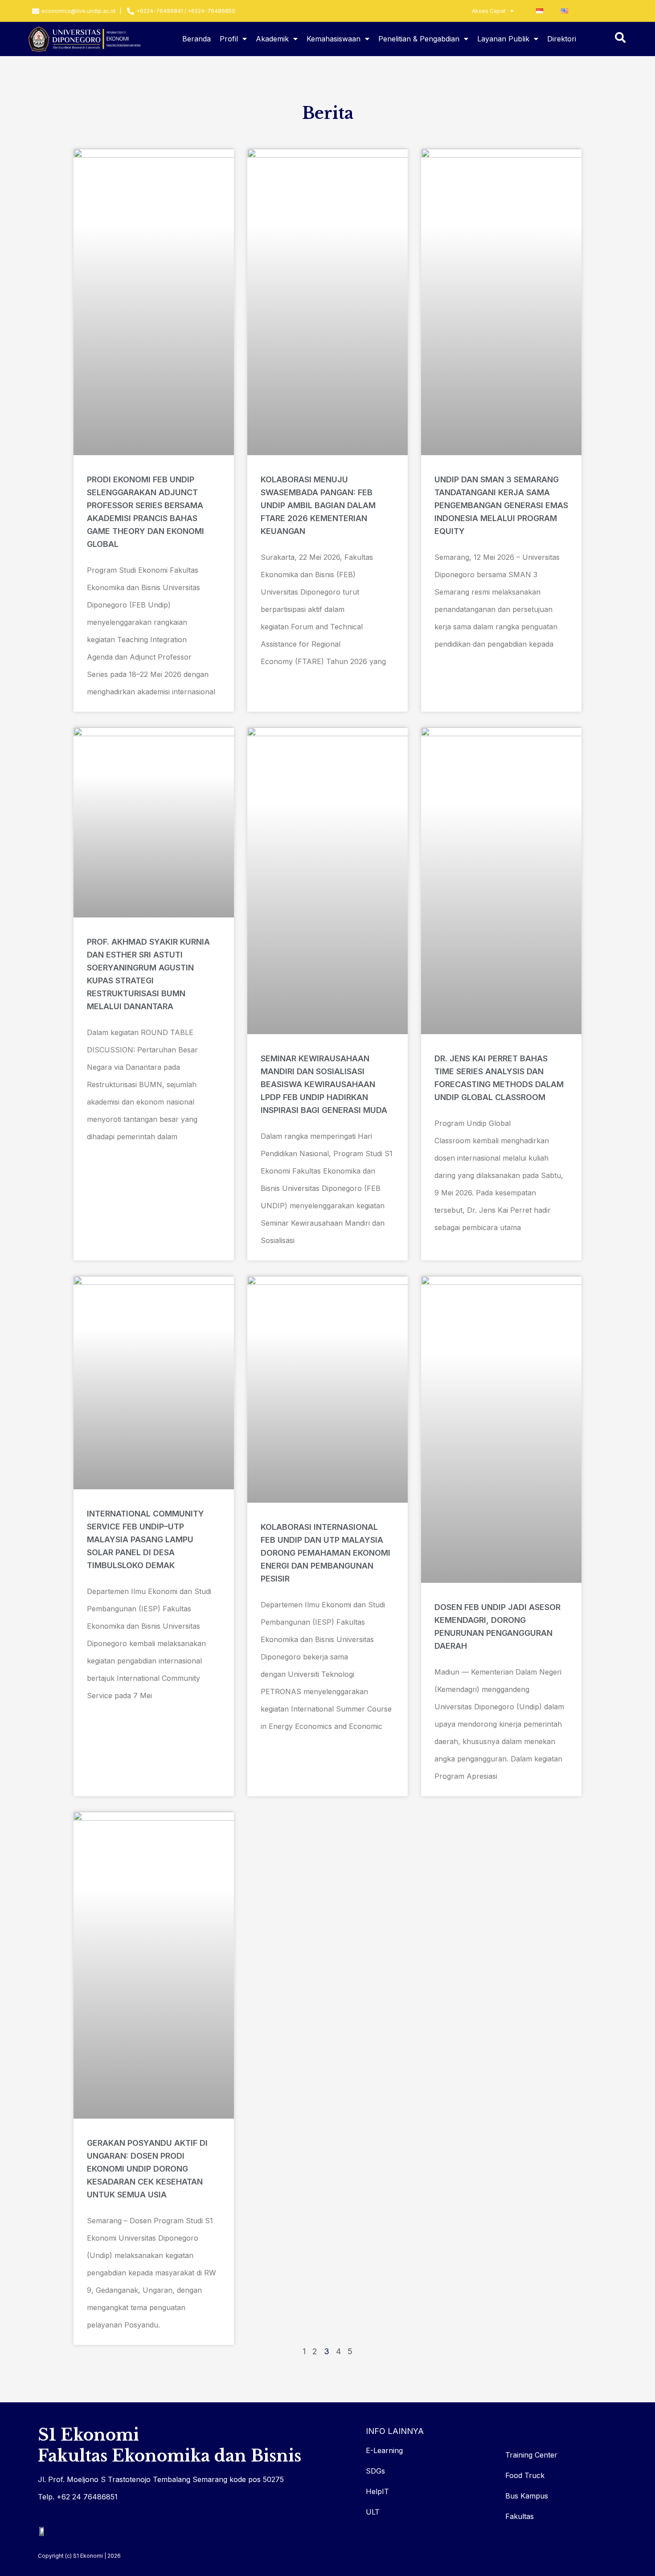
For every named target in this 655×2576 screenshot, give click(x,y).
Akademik (272, 39)
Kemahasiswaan (334, 39)
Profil (229, 39)
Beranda (196, 39)
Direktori (562, 39)
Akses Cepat (489, 11)
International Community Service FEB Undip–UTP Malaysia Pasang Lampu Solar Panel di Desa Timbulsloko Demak (145, 1539)
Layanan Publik (503, 39)
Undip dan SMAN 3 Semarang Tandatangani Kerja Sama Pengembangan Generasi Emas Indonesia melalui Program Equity (501, 505)
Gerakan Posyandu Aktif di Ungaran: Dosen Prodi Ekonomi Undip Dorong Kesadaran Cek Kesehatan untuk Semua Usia (147, 2169)
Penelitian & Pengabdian (419, 39)
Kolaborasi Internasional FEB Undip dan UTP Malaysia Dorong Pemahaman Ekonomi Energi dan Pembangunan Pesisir (325, 1553)
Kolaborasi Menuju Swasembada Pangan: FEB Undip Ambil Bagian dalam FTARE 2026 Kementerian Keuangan (318, 505)
